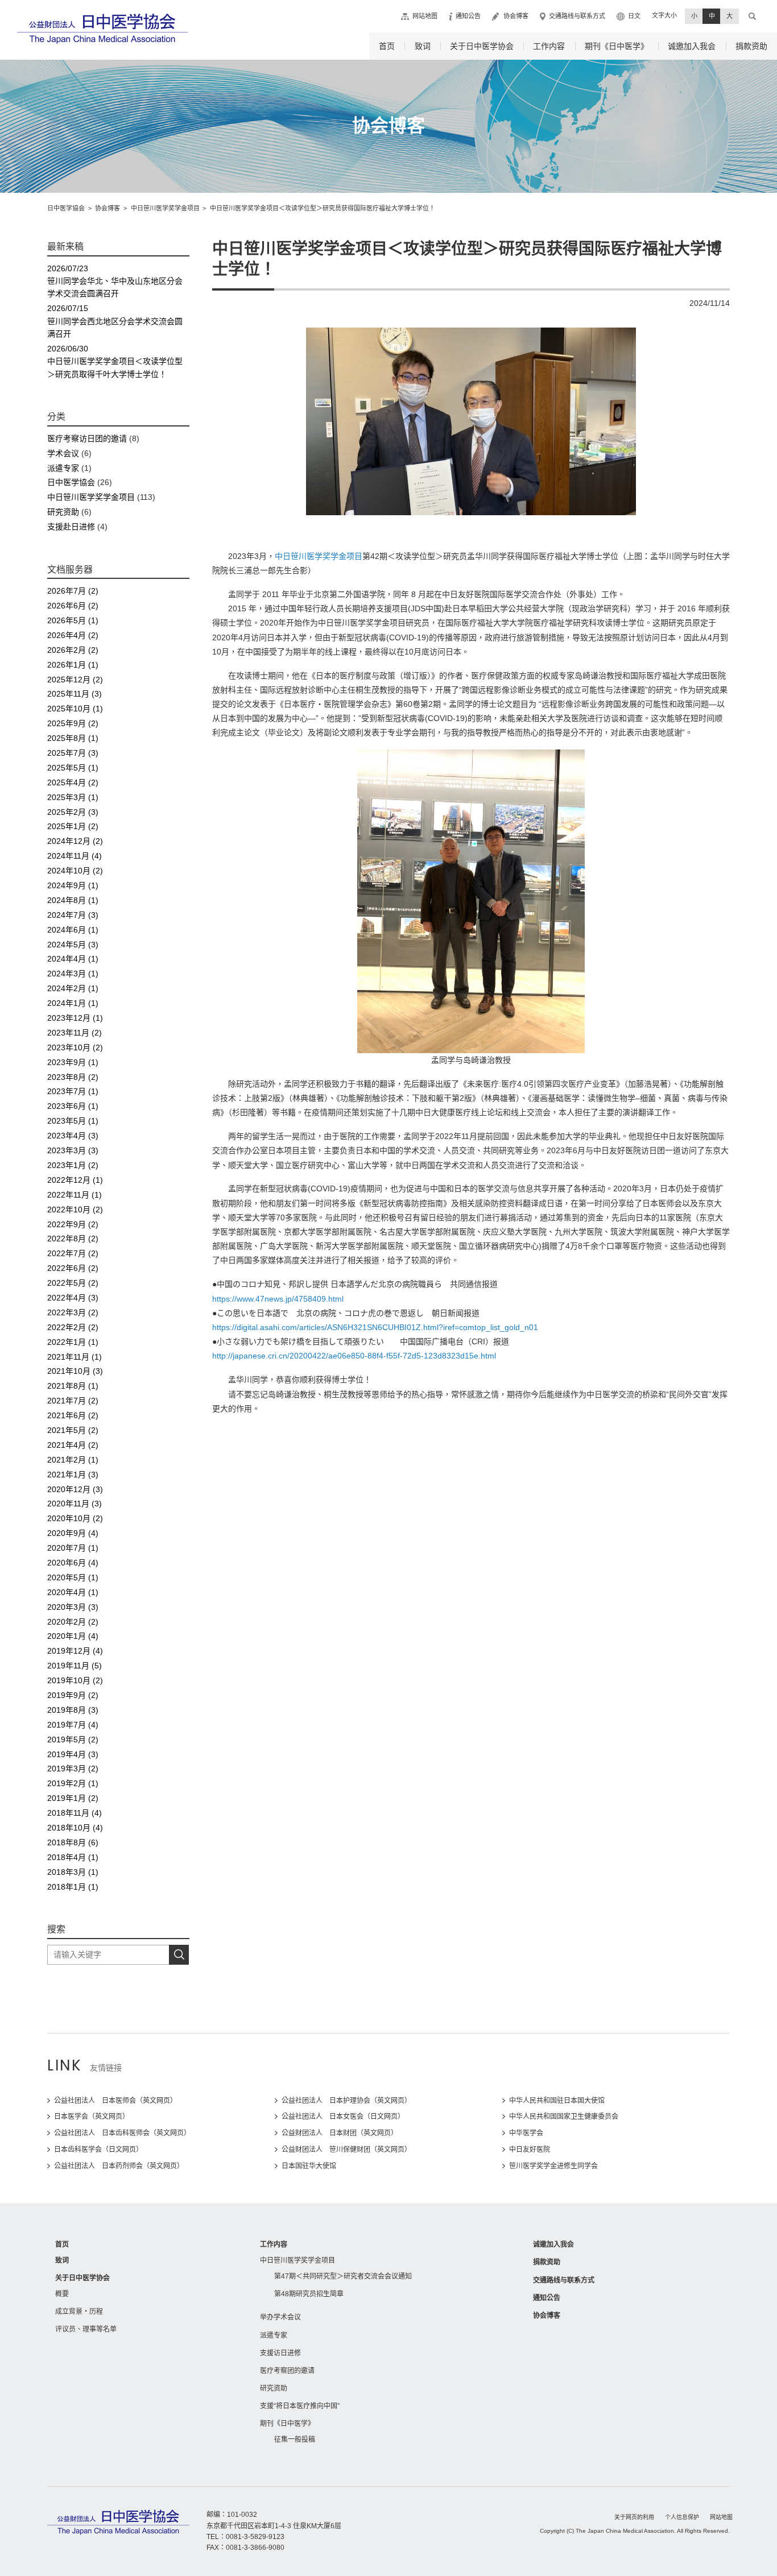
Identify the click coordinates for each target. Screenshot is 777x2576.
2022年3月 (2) (73, 1312)
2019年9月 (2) (73, 1695)
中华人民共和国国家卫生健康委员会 (564, 2117)
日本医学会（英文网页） (92, 2117)
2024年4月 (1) (73, 959)
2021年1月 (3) (73, 1475)
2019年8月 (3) (73, 1710)
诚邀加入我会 (692, 46)
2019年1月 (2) (73, 1798)
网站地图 (425, 16)
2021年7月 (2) (73, 1401)
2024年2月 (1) (73, 988)
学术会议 (63, 453)
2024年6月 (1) (73, 930)
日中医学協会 (71, 482)
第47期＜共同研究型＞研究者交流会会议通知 (343, 2276)
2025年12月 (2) (75, 680)
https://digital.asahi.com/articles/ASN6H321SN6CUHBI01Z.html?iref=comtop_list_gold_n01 (375, 1327)
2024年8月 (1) (73, 900)
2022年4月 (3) (73, 1298)
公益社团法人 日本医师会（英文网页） (115, 2101)
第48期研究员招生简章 (309, 2294)
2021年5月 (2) (73, 1430)
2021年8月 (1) (73, 1386)
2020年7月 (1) (73, 1548)
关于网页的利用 (634, 2517)
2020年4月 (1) (73, 1592)
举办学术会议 (280, 2317)
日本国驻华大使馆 (309, 2166)
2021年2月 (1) (73, 1460)
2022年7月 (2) (73, 1253)
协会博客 (516, 16)
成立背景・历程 (79, 2312)
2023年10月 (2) (75, 1047)
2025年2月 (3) (73, 812)
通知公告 (468, 16)
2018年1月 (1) (73, 1887)
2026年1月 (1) (73, 665)
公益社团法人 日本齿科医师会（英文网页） (122, 2133)
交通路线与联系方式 (577, 16)
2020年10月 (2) (75, 1518)
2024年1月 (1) (73, 1003)
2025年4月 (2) (73, 782)
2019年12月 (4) (75, 1651)
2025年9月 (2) (73, 723)
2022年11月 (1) (75, 1195)
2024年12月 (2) (75, 841)
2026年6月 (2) (73, 606)
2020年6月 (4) (73, 1563)
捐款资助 (751, 46)
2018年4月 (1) (73, 1857)
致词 (423, 46)
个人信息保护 (682, 2517)
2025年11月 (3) (75, 694)
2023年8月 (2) (73, 1077)
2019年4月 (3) (73, 1754)
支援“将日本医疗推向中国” (300, 2406)
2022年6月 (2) (73, 1268)
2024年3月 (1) (73, 974)
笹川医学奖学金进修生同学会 (553, 2166)
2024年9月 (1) (73, 885)
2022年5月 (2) (73, 1283)
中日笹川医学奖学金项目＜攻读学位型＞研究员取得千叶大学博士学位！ (115, 361)
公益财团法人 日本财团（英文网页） (340, 2133)
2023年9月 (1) (73, 1062)
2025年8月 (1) (73, 738)
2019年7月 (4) (73, 1725)
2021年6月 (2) (73, 1415)
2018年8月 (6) (73, 1842)
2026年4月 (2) (73, 635)
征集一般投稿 (295, 2440)
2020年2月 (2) (73, 1622)
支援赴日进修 (71, 527)
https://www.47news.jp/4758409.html (278, 1299)
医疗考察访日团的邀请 (87, 438)
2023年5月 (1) (73, 1121)
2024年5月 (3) (73, 945)
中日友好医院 (530, 2150)
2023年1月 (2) (73, 1165)
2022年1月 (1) (73, 1342)
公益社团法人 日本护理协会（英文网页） (346, 2101)
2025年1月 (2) (73, 826)
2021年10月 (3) (75, 1371)
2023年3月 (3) (73, 1150)
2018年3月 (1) (73, 1872)
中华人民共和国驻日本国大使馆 (557, 2101)
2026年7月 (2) (73, 591)
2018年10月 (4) (75, 1828)
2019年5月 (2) (73, 1740)
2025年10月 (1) (75, 709)
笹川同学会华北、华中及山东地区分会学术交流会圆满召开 (115, 281)
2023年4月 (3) (73, 1136)
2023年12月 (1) (75, 1018)
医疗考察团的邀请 (287, 2371)
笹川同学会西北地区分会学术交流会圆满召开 (115, 321)
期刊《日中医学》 (617, 46)
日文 (634, 16)
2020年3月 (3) (73, 1607)
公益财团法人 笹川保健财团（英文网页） (346, 2150)
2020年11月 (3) (75, 1504)
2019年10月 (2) (75, 1680)
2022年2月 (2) (73, 1327)
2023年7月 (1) (73, 1091)
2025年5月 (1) (73, 768)
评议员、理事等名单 (86, 2329)
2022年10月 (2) (75, 1210)
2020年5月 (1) (73, 1577)
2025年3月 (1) (73, 797)
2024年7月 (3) (73, 915)
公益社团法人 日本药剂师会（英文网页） (119, 2166)
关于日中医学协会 (482, 46)
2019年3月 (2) (73, 1769)
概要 (62, 2294)
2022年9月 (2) (73, 1224)
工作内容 (549, 46)
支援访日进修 (280, 2353)
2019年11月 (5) (75, 1666)
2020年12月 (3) (75, 1489)
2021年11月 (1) (75, 1357)
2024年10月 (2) (75, 871)
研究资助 (63, 512)
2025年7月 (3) (73, 753)
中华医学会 (526, 2133)
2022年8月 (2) (73, 1239)
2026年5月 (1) (73, 620)
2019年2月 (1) (73, 1783)
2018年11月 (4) (75, 1813)
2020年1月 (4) (73, 1636)
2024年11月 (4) (75, 856)
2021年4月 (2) (73, 1445)
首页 (387, 46)
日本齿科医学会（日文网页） (98, 2150)
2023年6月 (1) (73, 1106)
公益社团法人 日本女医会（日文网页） (343, 2117)
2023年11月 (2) (75, 1033)
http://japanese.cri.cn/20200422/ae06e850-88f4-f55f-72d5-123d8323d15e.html (354, 1356)
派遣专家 (63, 468)
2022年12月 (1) (75, 1180)
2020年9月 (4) (73, 1533)
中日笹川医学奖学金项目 (319, 556)
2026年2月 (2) (73, 650)
